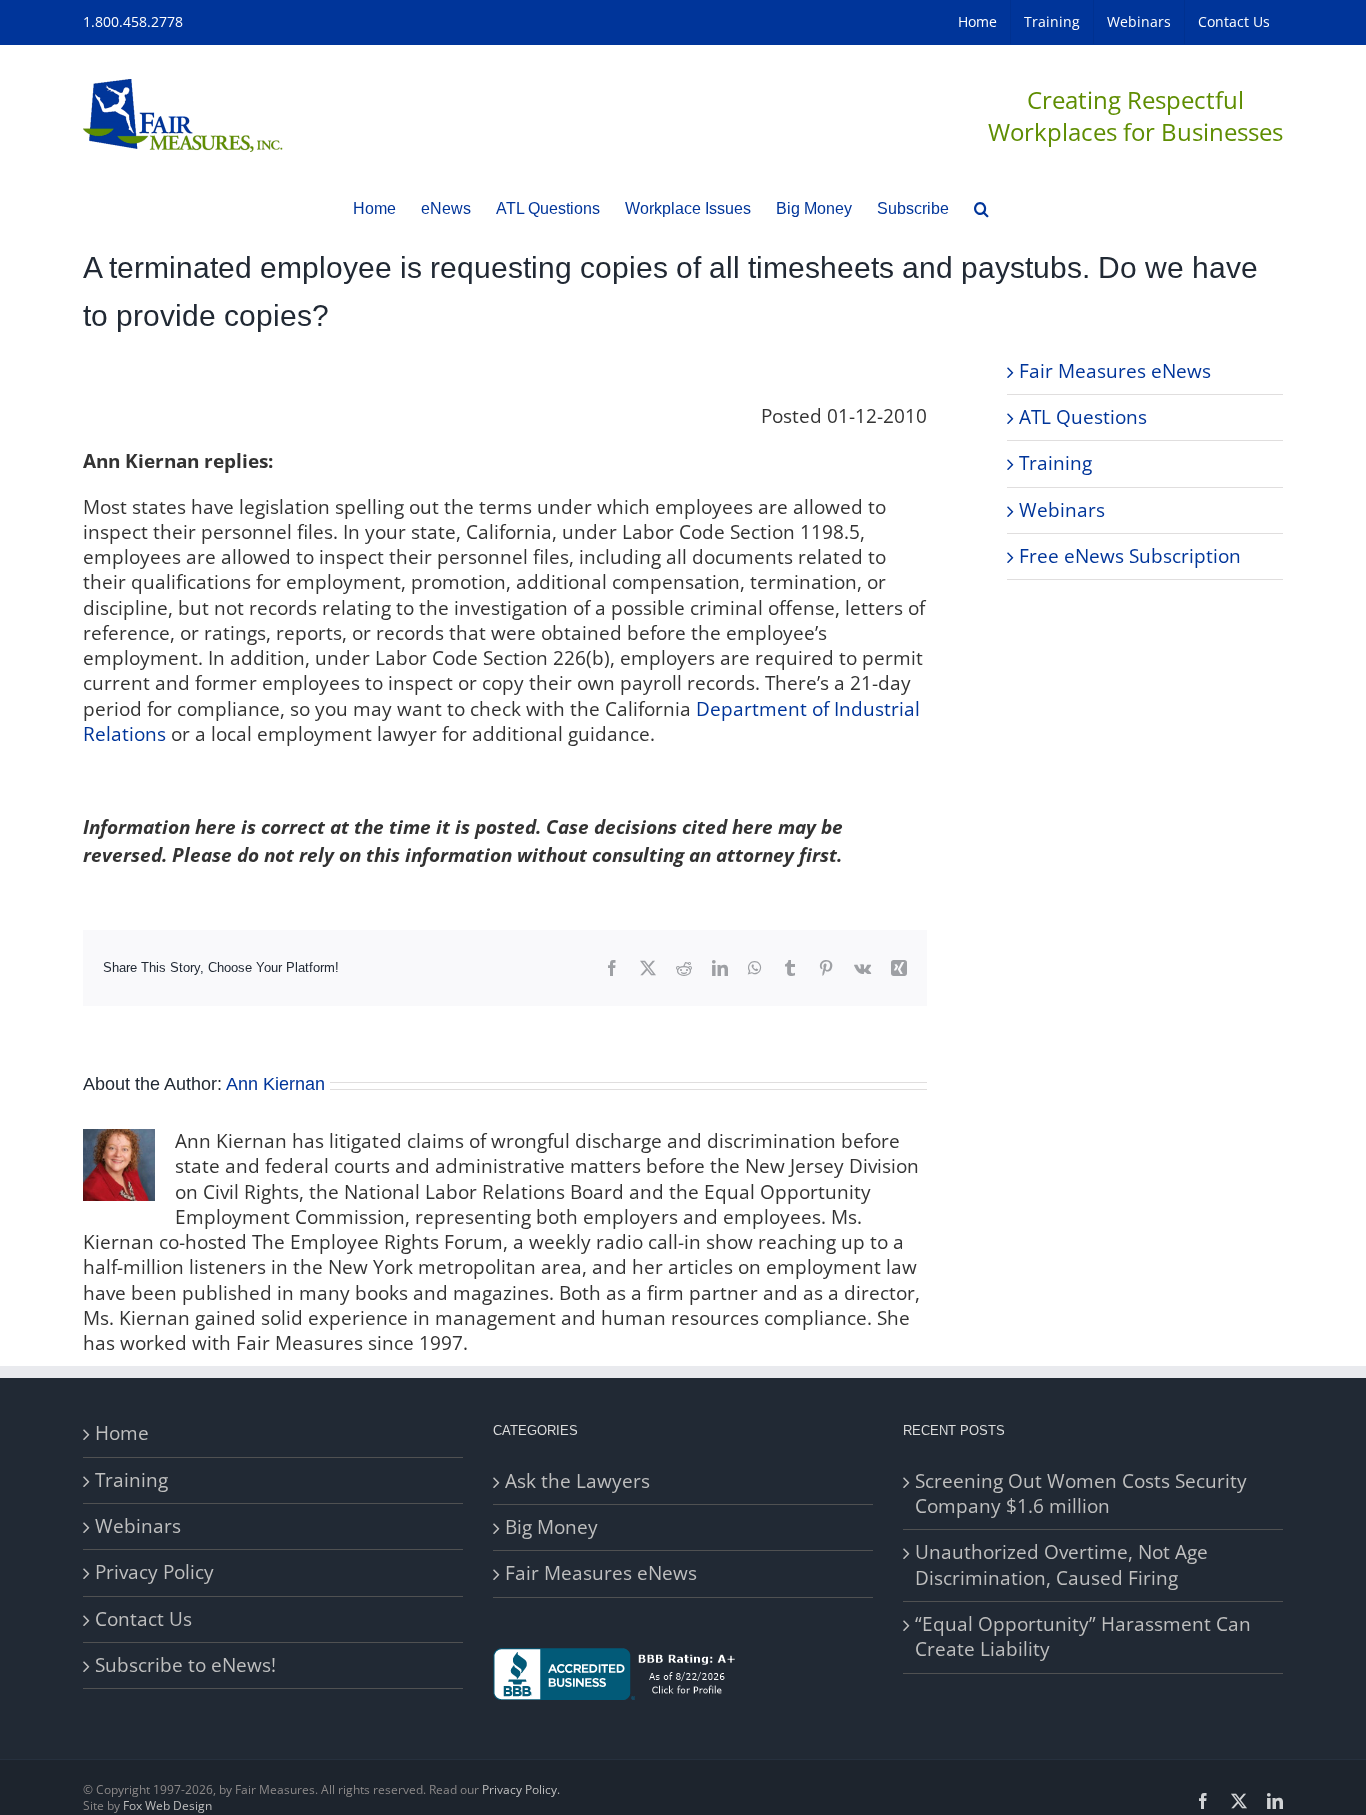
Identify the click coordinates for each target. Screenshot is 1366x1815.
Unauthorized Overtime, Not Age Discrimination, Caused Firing (1061, 1565)
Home (122, 1433)
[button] (981, 208)
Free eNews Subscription (1130, 556)
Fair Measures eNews (1115, 371)
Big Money (551, 1527)
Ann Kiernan (275, 1084)
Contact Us (143, 1619)
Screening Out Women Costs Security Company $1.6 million (1081, 1494)
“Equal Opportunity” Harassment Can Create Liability (1083, 1637)
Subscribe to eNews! (185, 1665)
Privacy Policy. (521, 1789)
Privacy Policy (154, 1572)
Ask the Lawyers (577, 1481)
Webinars (1062, 510)
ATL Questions (1083, 417)
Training (1055, 463)
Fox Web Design (167, 1805)
